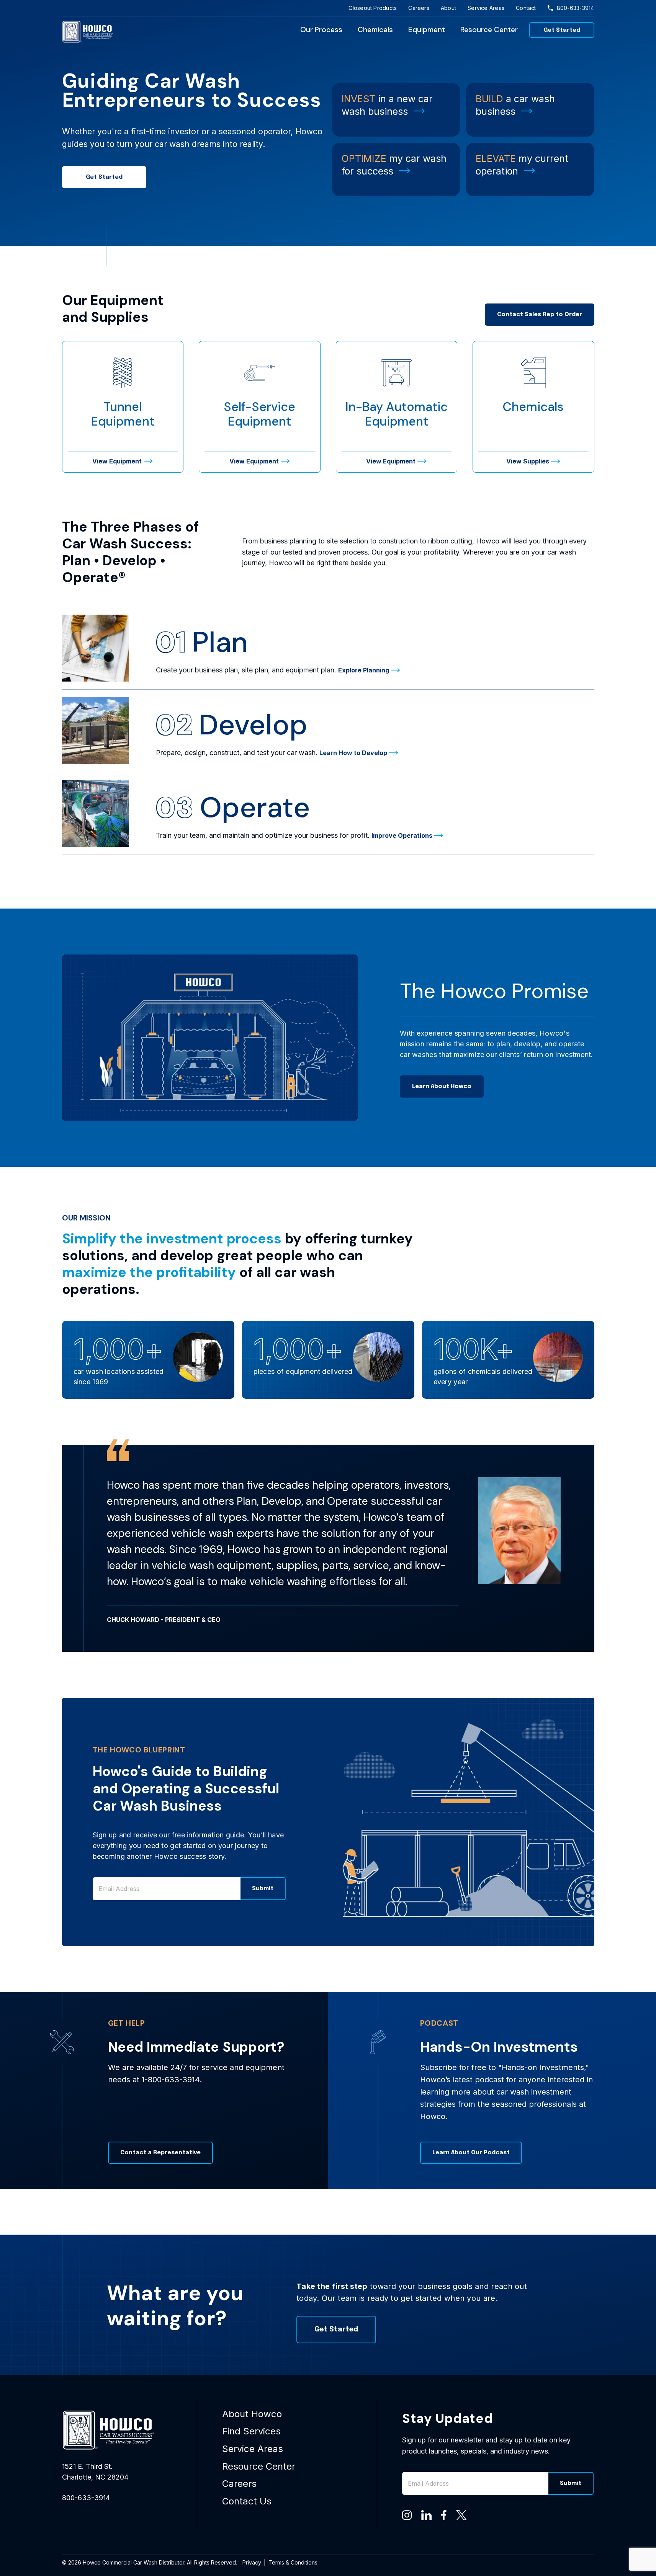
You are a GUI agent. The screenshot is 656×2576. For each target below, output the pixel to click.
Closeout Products (373, 8)
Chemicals (375, 30)
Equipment (427, 30)
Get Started (562, 30)
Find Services (251, 2431)
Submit (263, 1889)
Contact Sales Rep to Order (540, 315)
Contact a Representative (160, 2153)
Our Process (321, 30)
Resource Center (489, 30)
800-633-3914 (576, 8)
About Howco (252, 2414)
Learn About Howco (442, 1087)
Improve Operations (402, 835)
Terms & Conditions (293, 2562)
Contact (526, 8)
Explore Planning (364, 670)
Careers (419, 8)
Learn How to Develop (353, 753)
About (448, 8)
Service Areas (486, 8)
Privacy (252, 2562)
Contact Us (247, 2501)
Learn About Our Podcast (471, 2153)
